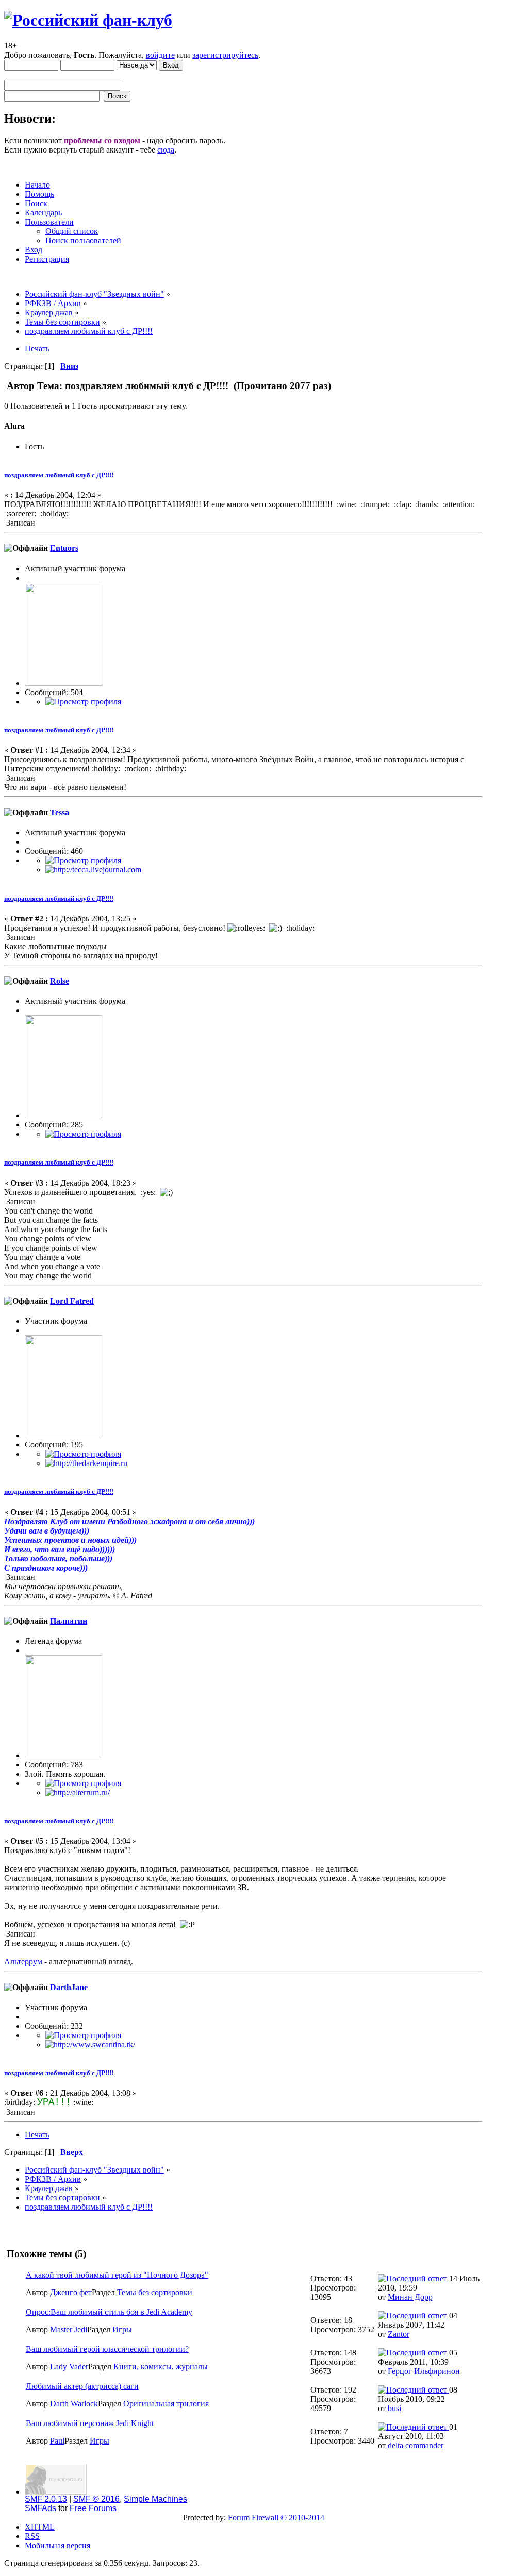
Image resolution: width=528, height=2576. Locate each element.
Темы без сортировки (155, 2292)
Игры (122, 2329)
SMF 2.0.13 (46, 2499)
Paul (57, 2441)
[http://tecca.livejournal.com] (93, 870)
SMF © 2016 (96, 2499)
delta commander (416, 2445)
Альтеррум (23, 1962)
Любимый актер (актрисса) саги (82, 2386)
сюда (166, 150)
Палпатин (69, 1621)
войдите (160, 55)
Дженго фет (71, 2292)
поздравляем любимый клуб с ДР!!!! (59, 475)
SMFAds (40, 2508)
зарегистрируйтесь (225, 55)
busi (394, 2408)
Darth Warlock (74, 2404)
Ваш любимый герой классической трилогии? (107, 2349)
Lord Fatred (72, 1301)
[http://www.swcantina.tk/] (90, 2044)
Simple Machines (155, 2499)
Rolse (60, 981)
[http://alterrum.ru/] (78, 1792)
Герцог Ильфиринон (424, 2371)
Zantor (399, 2334)
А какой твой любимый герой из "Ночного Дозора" (117, 2275)
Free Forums (93, 2508)
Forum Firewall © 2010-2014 (276, 2518)
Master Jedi (69, 2329)
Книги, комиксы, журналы (161, 2367)
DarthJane (69, 1987)
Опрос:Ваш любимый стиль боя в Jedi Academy (109, 2312)
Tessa (60, 812)
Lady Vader (69, 2367)
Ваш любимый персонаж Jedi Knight (90, 2423)
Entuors (64, 548)
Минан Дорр (410, 2297)
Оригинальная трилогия (166, 2404)
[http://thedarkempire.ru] (86, 1463)
